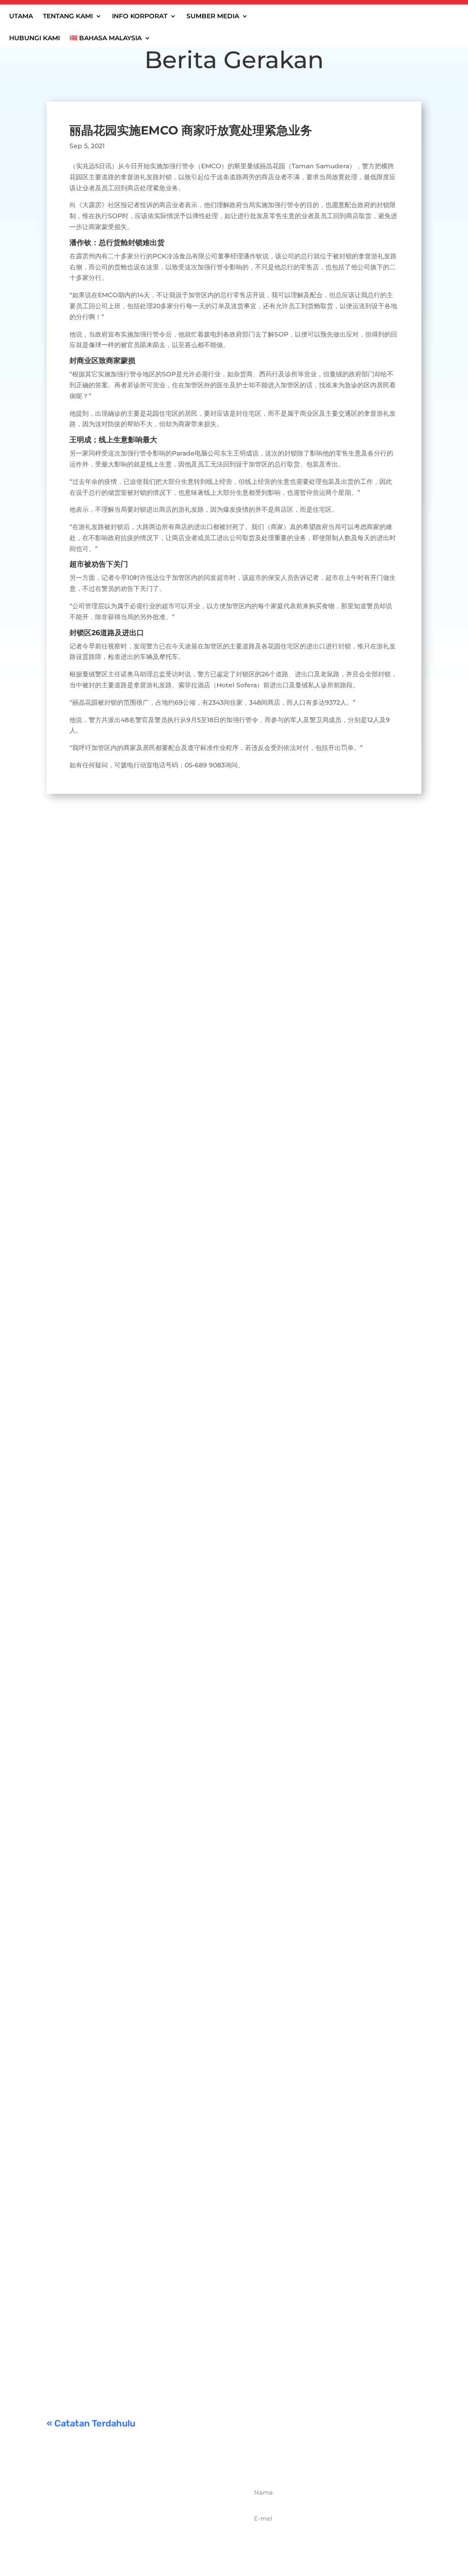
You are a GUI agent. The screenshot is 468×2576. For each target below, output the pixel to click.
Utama (21, 16)
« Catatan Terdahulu (91, 2423)
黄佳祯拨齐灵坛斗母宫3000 (107, 2108)
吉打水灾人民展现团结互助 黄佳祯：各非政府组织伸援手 (159, 1090)
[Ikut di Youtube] (174, 2543)
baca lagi (70, 1146)
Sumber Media (213, 16)
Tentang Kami (68, 16)
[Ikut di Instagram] (154, 2543)
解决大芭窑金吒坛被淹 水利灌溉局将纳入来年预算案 (151, 1427)
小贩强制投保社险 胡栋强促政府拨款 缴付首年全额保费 (156, 2221)
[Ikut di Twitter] (134, 2543)
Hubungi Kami (35, 38)
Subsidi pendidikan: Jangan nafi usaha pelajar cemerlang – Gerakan (187, 2335)
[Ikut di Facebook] (114, 2543)
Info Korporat (140, 16)
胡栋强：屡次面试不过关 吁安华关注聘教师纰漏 (143, 1764)
